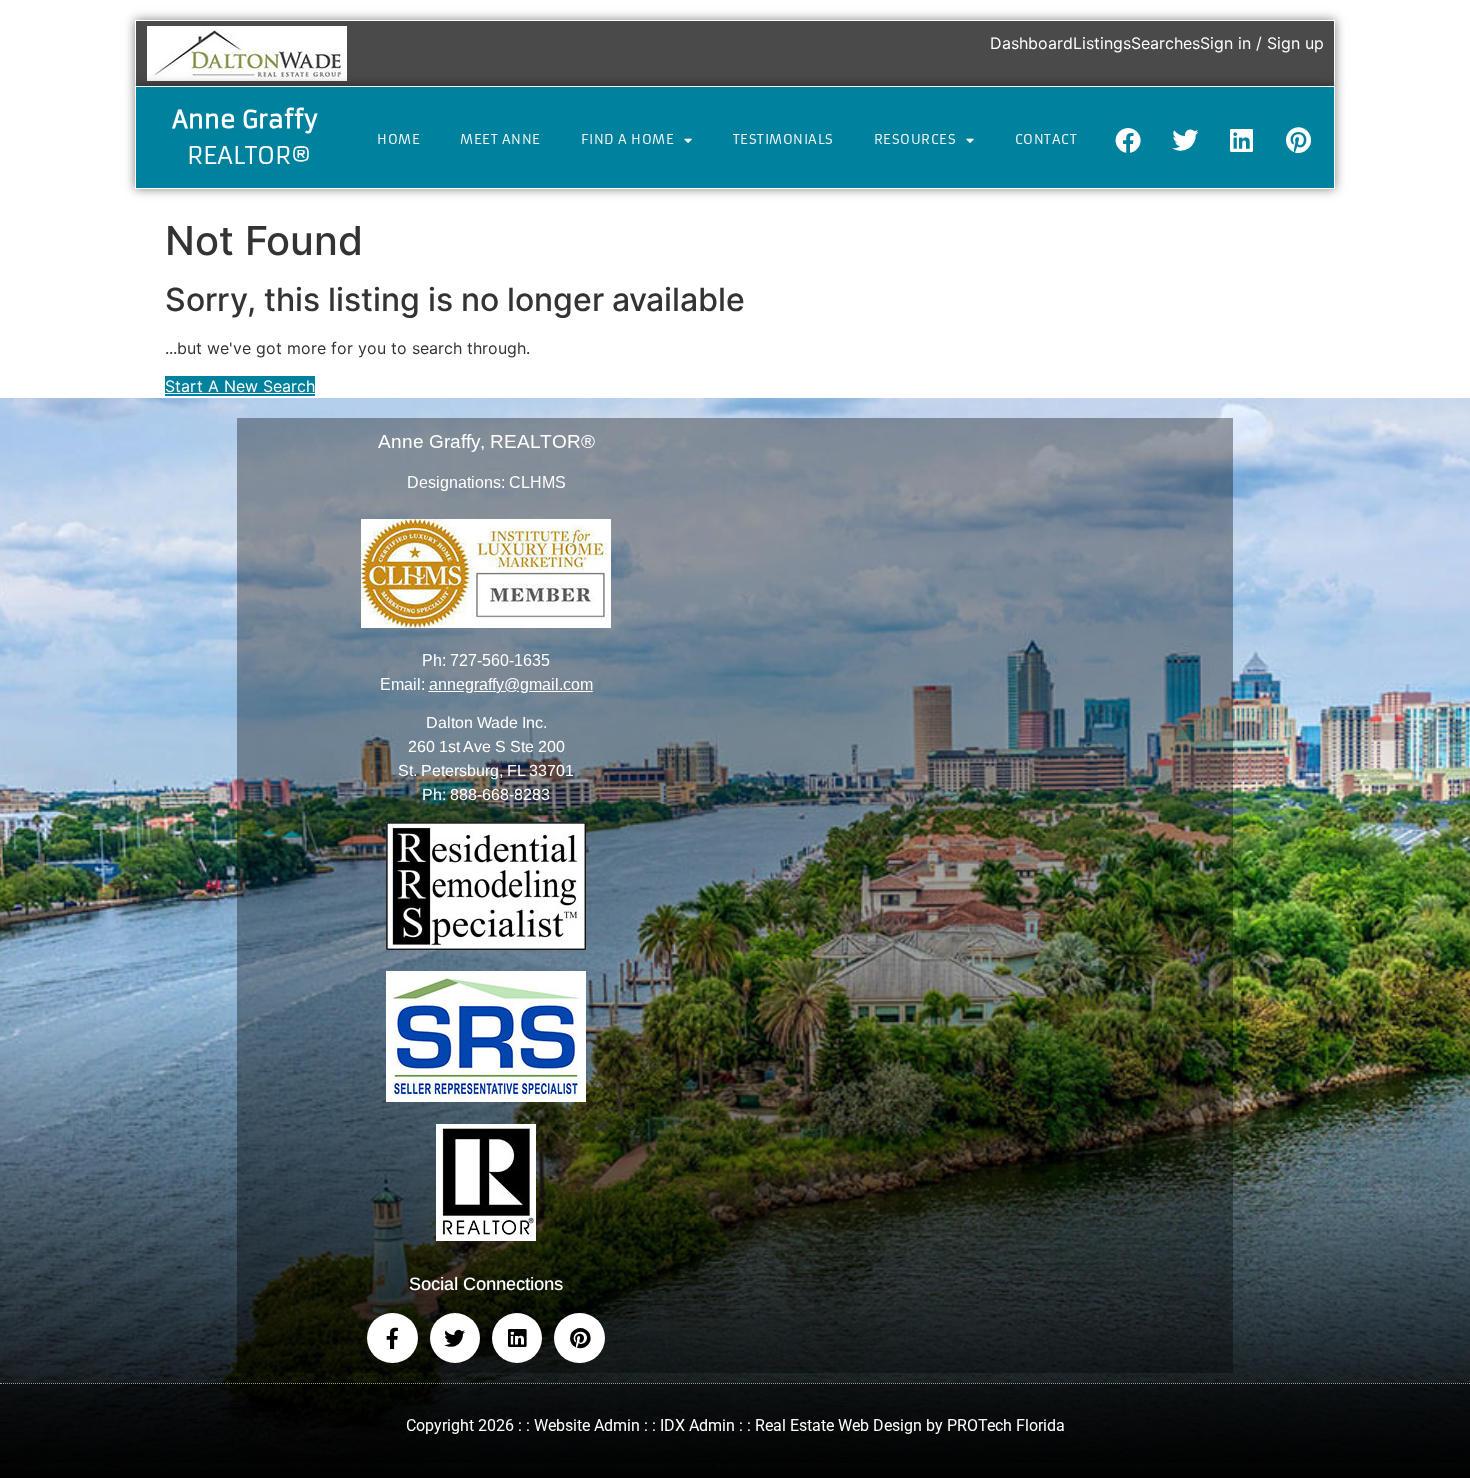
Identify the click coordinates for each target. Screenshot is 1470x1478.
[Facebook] (1128, 140)
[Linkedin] (1242, 140)
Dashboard (1031, 43)
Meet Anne (500, 139)
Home (398, 139)
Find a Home (628, 139)
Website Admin (587, 1425)
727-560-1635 (500, 660)
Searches (1165, 43)
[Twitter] (1185, 140)
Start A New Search (240, 386)
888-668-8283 (500, 794)
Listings (1102, 43)
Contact (1046, 139)
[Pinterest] (1299, 140)
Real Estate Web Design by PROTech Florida (910, 1425)
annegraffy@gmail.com (511, 684)
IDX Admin (697, 1425)
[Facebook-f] (392, 1338)
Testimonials (783, 139)
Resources (915, 139)
